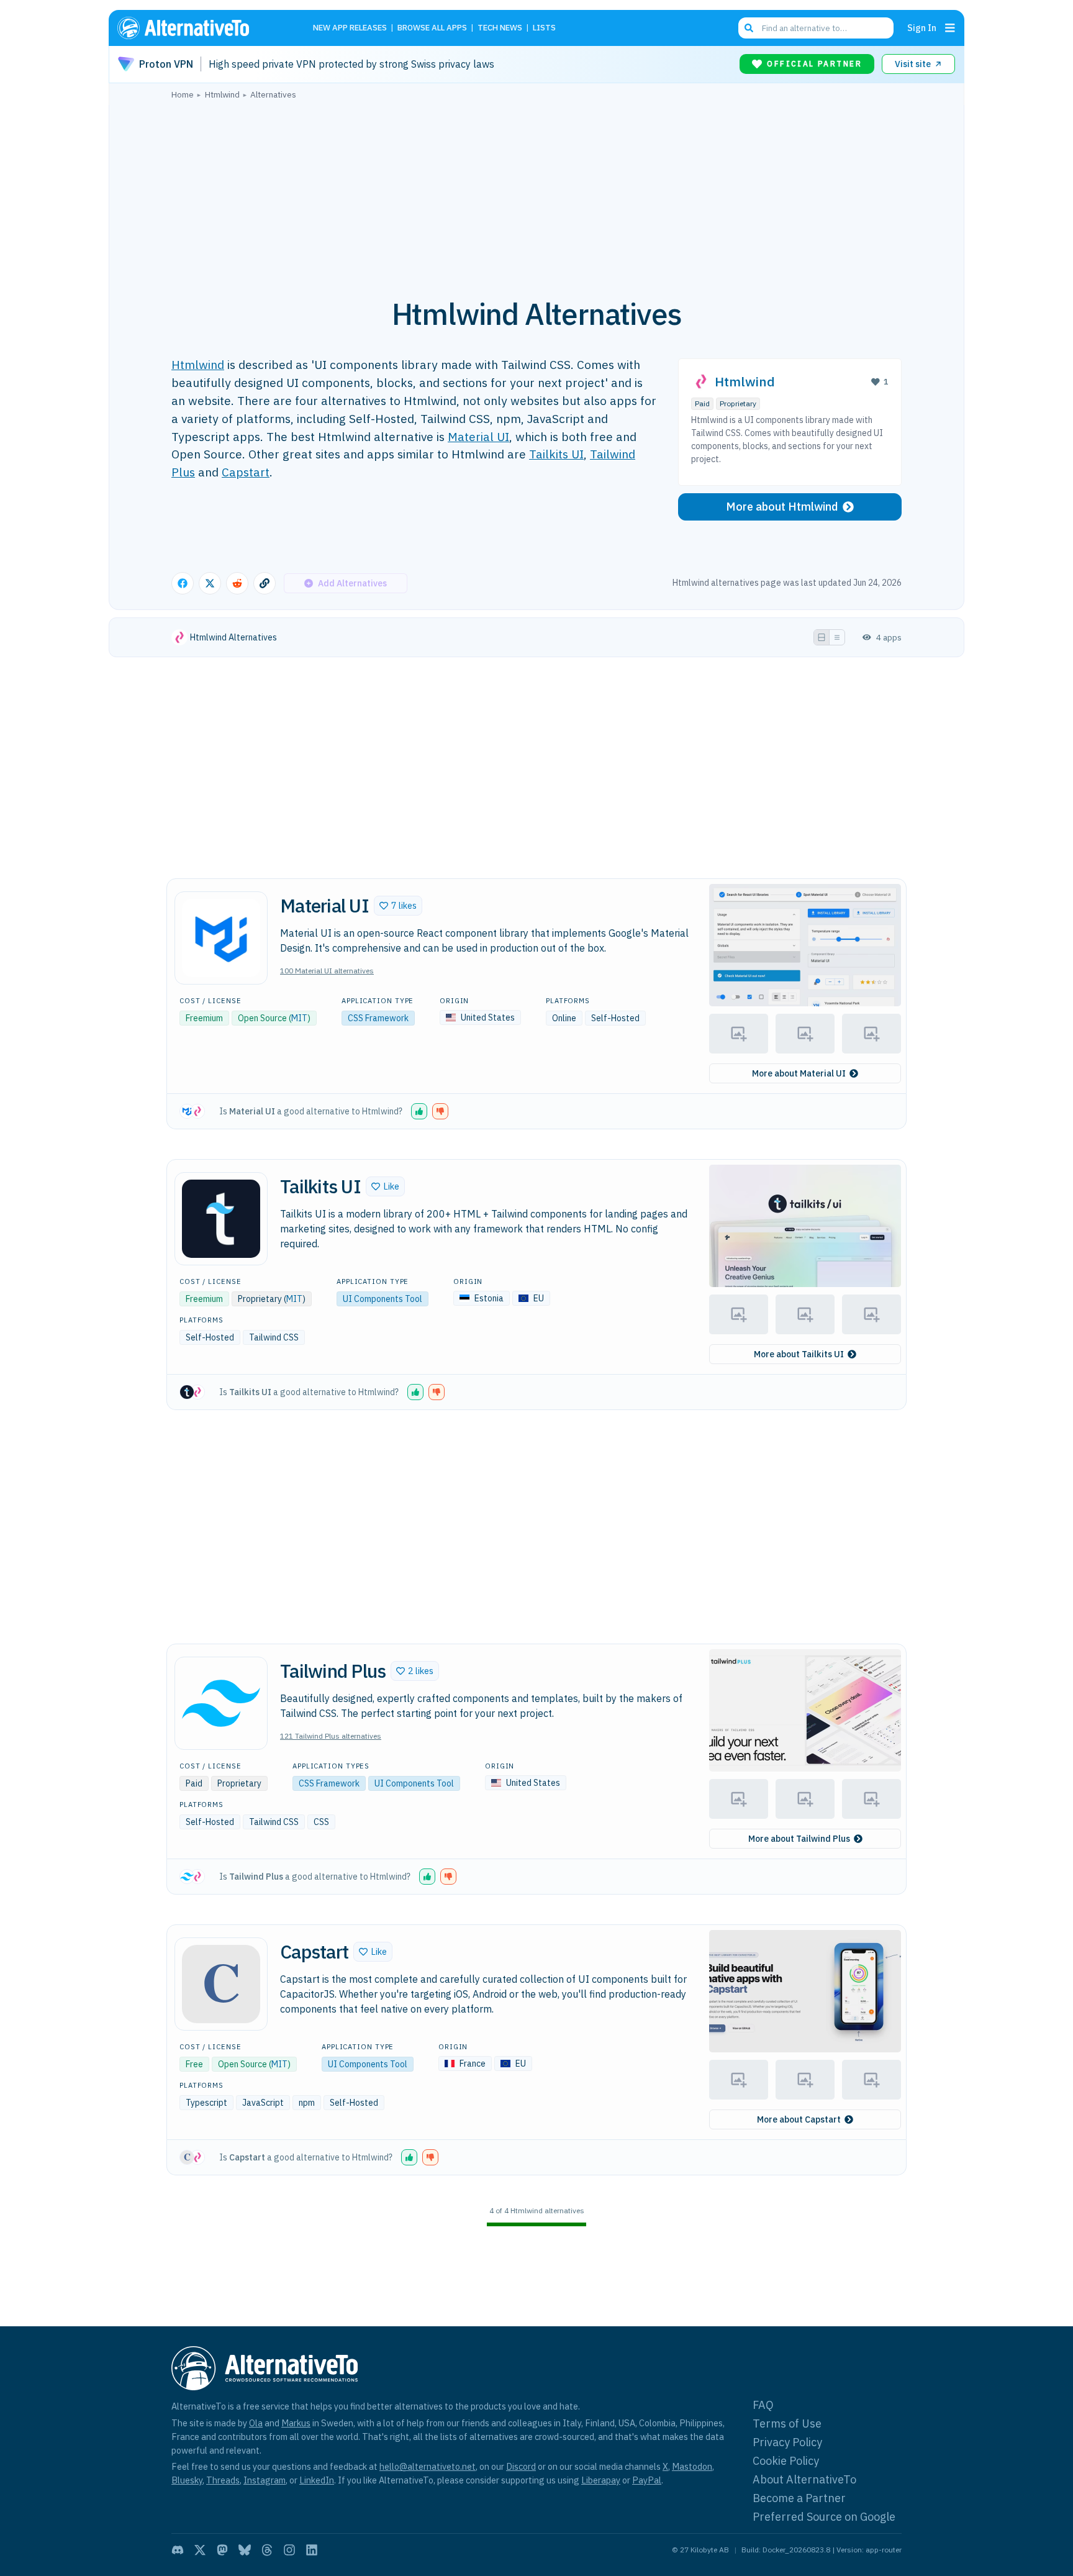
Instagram (265, 2480)
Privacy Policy (787, 2442)
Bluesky (187, 2480)
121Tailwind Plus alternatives (331, 1736)
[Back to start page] (201, 28)
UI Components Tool (383, 1299)
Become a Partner (799, 2498)
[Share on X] (210, 583)
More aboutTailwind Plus (799, 1839)
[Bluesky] (245, 2550)
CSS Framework (378, 1018)
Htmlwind (198, 364)
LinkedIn (317, 2480)
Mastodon (692, 2466)
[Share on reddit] (237, 583)
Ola (256, 2423)
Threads (223, 2480)
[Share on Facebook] (183, 583)
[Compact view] (837, 637)
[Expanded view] (822, 637)
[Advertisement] (536, 192)
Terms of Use (787, 2424)
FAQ (763, 2405)
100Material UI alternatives (327, 971)
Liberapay (601, 2480)
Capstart (246, 472)
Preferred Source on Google (824, 2517)
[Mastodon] (222, 2550)
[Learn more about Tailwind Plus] (221, 1703)
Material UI (478, 436)
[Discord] (178, 2550)
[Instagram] (289, 2550)
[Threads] (267, 2550)
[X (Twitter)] (200, 2550)
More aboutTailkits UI (799, 1354)
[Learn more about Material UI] (221, 938)
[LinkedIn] (312, 2550)
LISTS (544, 28)
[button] (398, 906)
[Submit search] (749, 28)
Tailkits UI (556, 454)
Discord (521, 2466)
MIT (299, 1018)
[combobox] (816, 28)
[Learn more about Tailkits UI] (221, 1219)
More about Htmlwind (782, 507)
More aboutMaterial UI (799, 1073)
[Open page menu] (950, 28)
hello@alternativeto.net (428, 2466)
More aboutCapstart (799, 2119)
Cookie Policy (786, 2461)
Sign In (922, 28)
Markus (296, 2423)
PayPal (647, 2480)
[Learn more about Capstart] (221, 1984)
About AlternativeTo (804, 2479)
